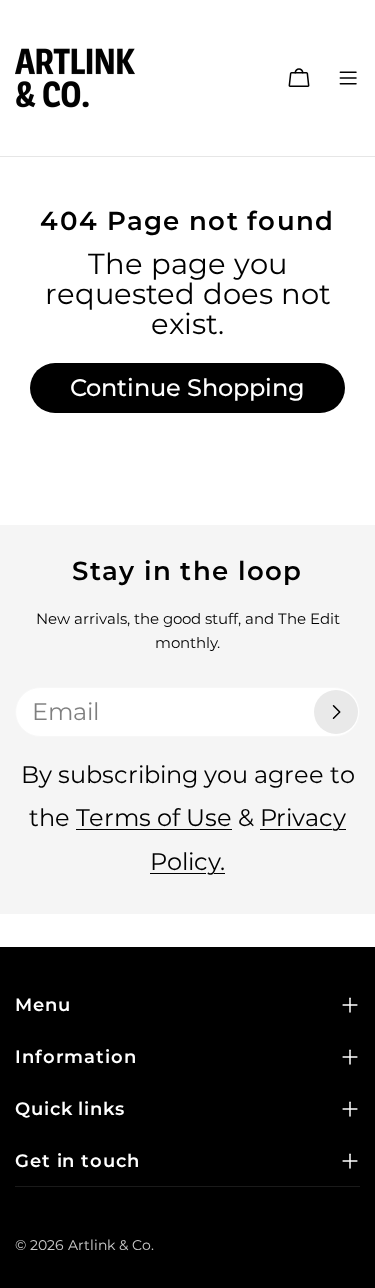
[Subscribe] (336, 712)
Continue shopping (187, 387)
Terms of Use (154, 817)
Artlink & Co (109, 1245)
